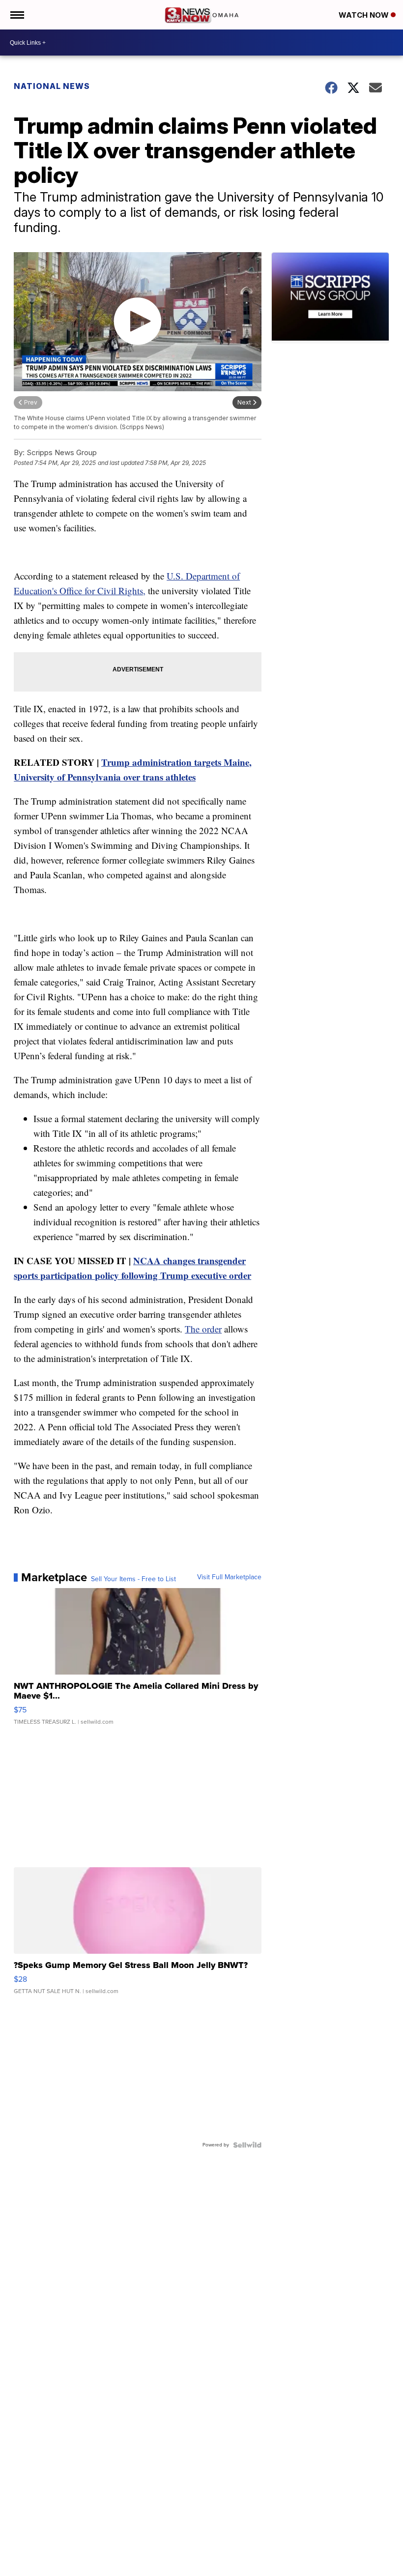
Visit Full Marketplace (229, 1577)
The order (203, 1329)
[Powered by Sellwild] (247, 2145)
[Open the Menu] (16, 15)
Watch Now (365, 15)
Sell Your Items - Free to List (133, 1579)
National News (52, 86)
